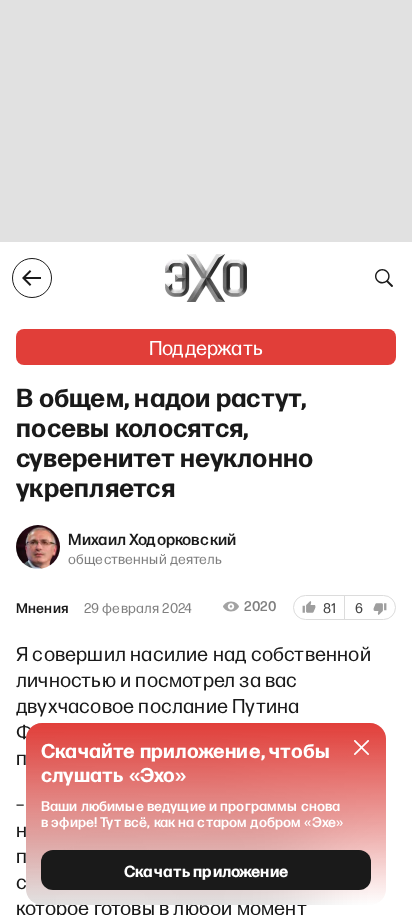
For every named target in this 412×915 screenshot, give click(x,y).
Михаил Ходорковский (152, 538)
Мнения (42, 608)
